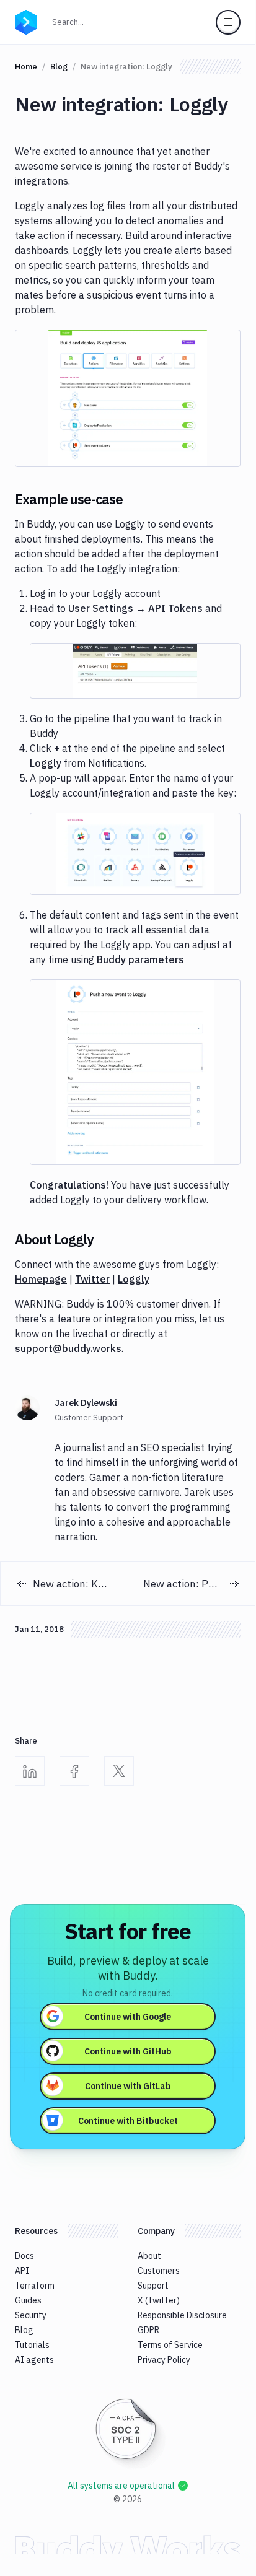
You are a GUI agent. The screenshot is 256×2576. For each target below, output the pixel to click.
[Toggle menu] (228, 22)
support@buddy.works (68, 1348)
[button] (128, 398)
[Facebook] (74, 1771)
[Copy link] (138, 499)
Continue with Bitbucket (128, 2121)
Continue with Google (128, 2017)
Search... (72, 22)
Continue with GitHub (128, 2051)
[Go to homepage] (26, 21)
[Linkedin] (30, 1771)
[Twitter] (119, 1771)
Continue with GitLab (128, 2086)
